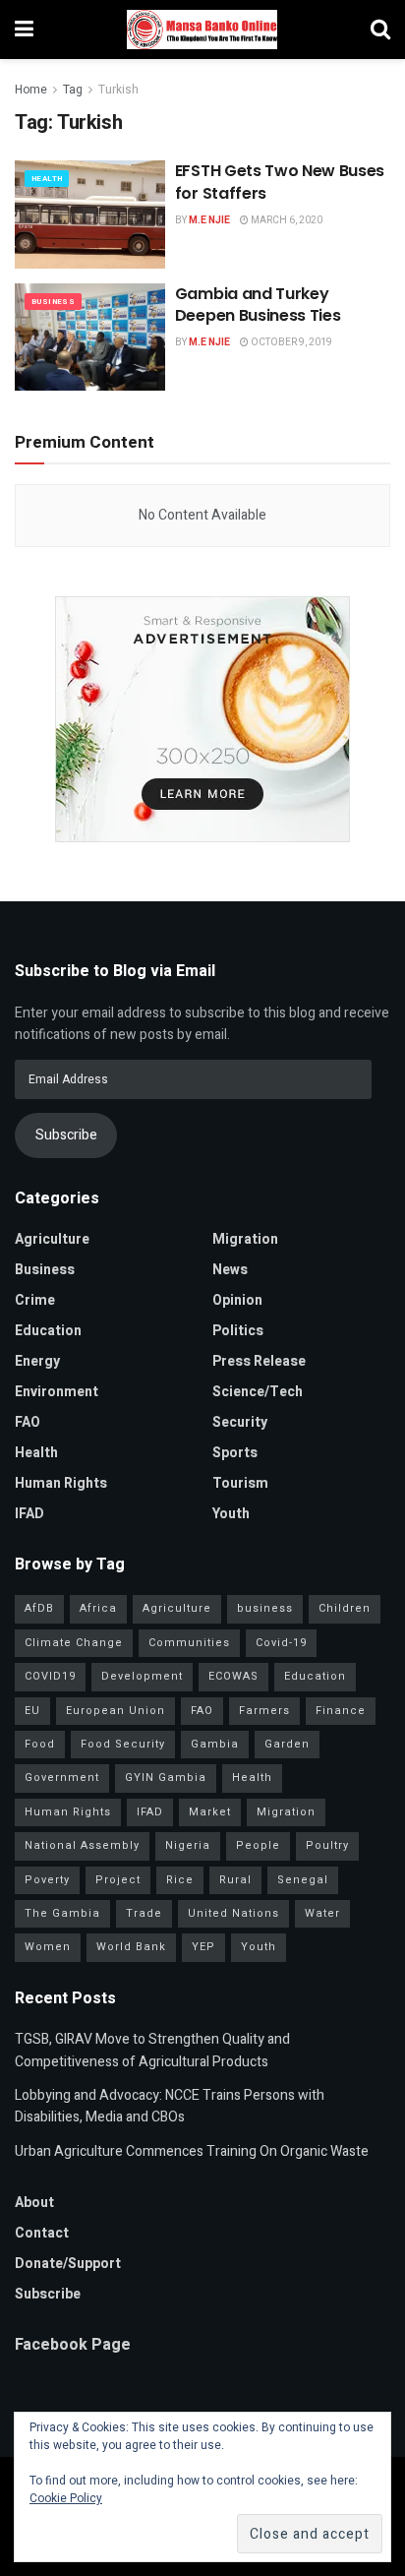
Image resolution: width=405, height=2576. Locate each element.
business (265, 1608)
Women (48, 1947)
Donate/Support (68, 2264)
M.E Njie (209, 220)
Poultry (327, 1845)
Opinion (237, 1300)
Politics (238, 1331)
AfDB (39, 1608)
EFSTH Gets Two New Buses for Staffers (280, 182)
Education (48, 1331)
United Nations (233, 1913)
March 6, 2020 (286, 220)
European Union (116, 1711)
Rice (180, 1880)
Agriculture (52, 1239)
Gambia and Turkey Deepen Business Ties (258, 305)
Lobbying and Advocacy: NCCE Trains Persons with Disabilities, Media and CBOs (170, 2106)
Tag (73, 90)
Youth (231, 1514)
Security (240, 1422)
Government (62, 1778)
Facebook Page (73, 2345)
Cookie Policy (66, 2498)
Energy (37, 1361)
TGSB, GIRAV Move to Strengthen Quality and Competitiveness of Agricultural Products (152, 2050)
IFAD (29, 1514)
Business (53, 302)
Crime (35, 1300)
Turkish (118, 90)
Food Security (123, 1744)
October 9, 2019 (290, 342)
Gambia (215, 1744)
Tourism (240, 1483)
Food (40, 1744)
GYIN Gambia (166, 1778)
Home (31, 90)
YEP (203, 1947)
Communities (189, 1643)
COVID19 (50, 1676)
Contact (42, 2233)
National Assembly (82, 1845)
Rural (235, 1880)
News (230, 1270)
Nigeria (188, 1845)
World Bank (131, 1947)
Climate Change (74, 1643)
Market (210, 1812)
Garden (287, 1744)
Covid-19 (281, 1643)
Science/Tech (258, 1392)
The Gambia (62, 1913)
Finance (341, 1711)
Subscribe (66, 1135)
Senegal (303, 1880)
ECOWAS (233, 1676)
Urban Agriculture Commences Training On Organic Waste (192, 2151)
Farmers (264, 1711)
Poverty (47, 1880)
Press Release (259, 1361)
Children (345, 1608)
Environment (57, 1392)
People (258, 1845)
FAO (28, 1422)
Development (142, 1676)
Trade (144, 1913)
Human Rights (61, 1483)
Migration (245, 1239)
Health (47, 179)
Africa (98, 1608)
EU (32, 1711)
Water (322, 1913)
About (34, 2203)
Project (118, 1880)
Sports (235, 1453)
